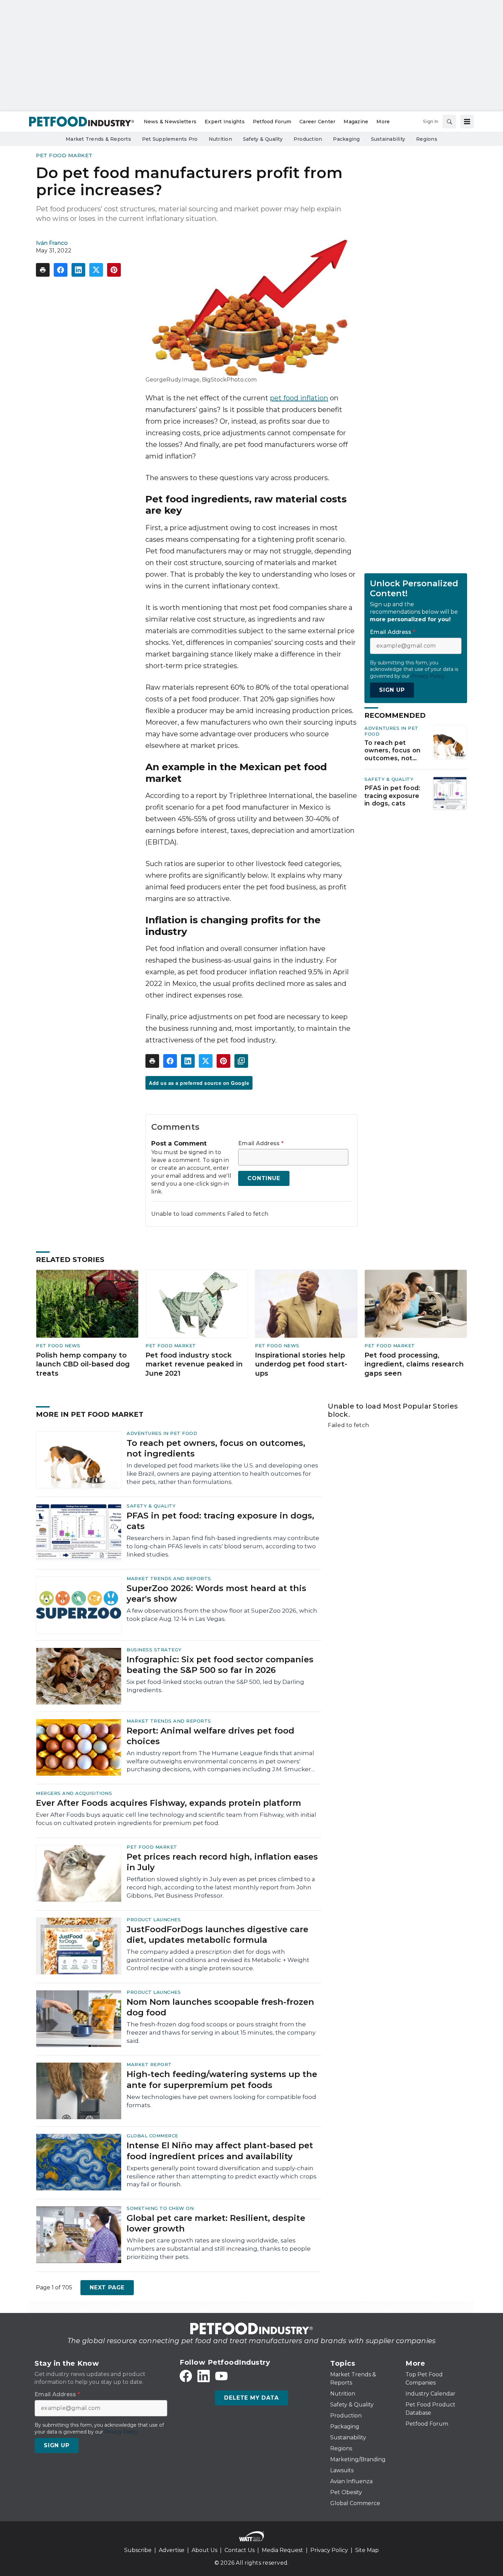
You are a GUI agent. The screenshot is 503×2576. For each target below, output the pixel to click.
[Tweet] (96, 270)
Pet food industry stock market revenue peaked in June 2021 (194, 1364)
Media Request (282, 2550)
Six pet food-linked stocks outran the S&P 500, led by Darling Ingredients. (215, 1686)
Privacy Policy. (428, 676)
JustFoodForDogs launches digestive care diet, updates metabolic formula (217, 1935)
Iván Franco (52, 243)
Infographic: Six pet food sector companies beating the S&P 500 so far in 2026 (220, 1665)
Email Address (261, 1143)
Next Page (107, 2287)
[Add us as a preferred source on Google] (241, 1061)
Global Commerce (152, 2136)
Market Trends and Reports (169, 1578)
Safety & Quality (389, 779)
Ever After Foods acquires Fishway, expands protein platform (169, 1803)
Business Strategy (154, 1650)
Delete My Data (251, 2398)
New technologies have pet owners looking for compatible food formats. (221, 2101)
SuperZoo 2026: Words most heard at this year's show (216, 1593)
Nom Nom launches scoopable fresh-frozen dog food (220, 2007)
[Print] (43, 270)
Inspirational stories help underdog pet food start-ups (301, 1364)
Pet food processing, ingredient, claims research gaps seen (414, 1364)
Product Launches (154, 1920)
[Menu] (467, 122)
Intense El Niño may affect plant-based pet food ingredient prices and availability (220, 2151)
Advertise (172, 2550)
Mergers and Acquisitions (74, 1793)
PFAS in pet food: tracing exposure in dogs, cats (392, 796)
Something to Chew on (160, 2208)
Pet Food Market (64, 155)
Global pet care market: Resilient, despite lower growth (216, 2223)
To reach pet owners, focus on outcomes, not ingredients (392, 751)
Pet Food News (58, 1346)
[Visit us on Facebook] (186, 2376)
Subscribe (138, 2550)
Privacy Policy (329, 2550)
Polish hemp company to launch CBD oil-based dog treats (83, 1364)
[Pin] (114, 270)
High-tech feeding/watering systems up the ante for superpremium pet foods (222, 2079)
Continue (264, 1178)
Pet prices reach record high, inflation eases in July (222, 1862)
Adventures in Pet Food (162, 1433)
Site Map (367, 2550)
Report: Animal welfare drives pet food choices (210, 1736)
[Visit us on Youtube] (221, 2376)
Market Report (149, 2064)
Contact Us (240, 2550)
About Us (204, 2550)
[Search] (449, 122)
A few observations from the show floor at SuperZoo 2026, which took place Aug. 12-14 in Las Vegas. (222, 1615)
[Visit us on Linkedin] (204, 2376)
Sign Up (392, 690)
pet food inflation (299, 398)
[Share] (61, 270)
